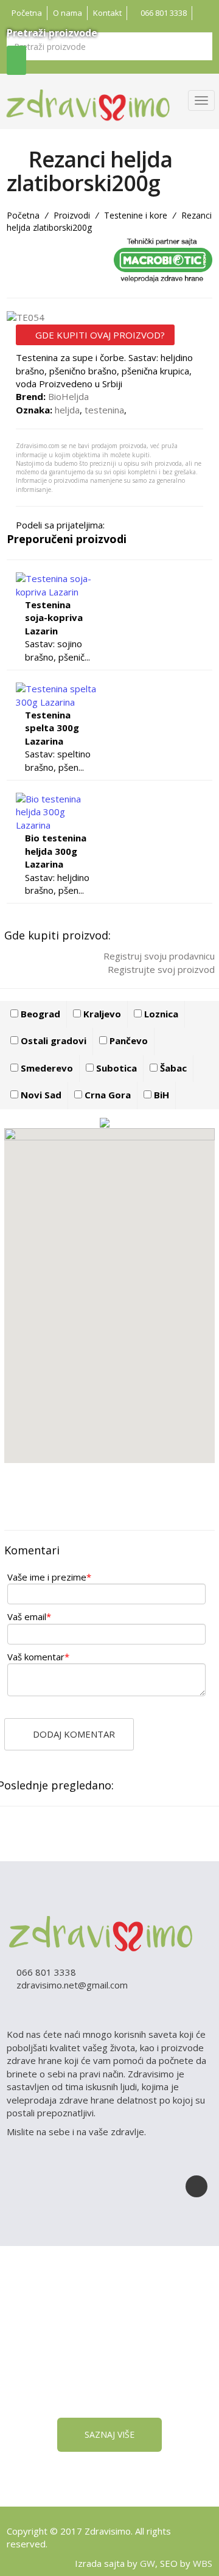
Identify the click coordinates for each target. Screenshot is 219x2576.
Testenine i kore (136, 215)
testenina (104, 410)
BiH (160, 1095)
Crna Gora (106, 1095)
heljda (67, 410)
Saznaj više (109, 2434)
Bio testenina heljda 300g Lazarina (56, 851)
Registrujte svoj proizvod (160, 969)
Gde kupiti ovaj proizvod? (99, 335)
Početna (27, 13)
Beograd (39, 1014)
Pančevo (127, 1041)
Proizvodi (72, 215)
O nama (68, 13)
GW (148, 2563)
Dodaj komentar (73, 1734)
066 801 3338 (163, 13)
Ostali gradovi (52, 1041)
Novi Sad (40, 1095)
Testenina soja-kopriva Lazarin (54, 618)
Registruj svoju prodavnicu (158, 956)
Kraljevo (101, 1014)
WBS (203, 2563)
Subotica (115, 1068)
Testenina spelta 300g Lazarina (52, 728)
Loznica (160, 1014)
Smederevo (46, 1068)
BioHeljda (68, 396)
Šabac (172, 1068)
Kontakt (107, 13)
